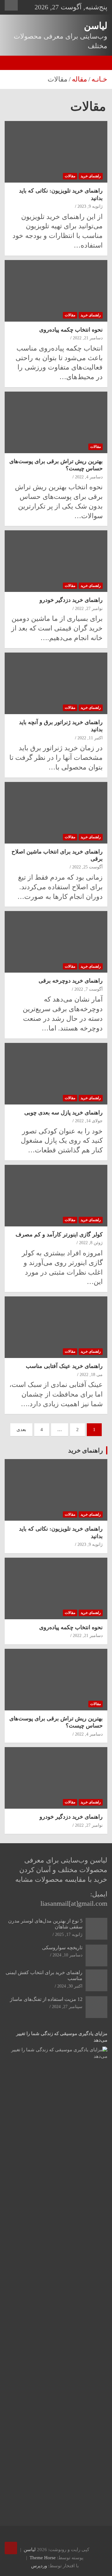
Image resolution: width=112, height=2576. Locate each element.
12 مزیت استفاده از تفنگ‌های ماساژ (46, 1999)
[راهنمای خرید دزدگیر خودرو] (56, 561)
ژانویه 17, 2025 (69, 1934)
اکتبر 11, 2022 (90, 738)
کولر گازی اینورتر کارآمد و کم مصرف (59, 1235)
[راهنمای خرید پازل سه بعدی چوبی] (56, 1074)
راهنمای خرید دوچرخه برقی (71, 981)
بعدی (21, 1430)
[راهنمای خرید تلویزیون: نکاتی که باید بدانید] (56, 152)
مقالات (70, 176)
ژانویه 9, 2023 (90, 206)
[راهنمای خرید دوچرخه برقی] (56, 942)
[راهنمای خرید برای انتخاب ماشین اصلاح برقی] (56, 813)
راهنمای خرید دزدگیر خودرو (71, 600)
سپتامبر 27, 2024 (67, 2007)
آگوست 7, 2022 (89, 989)
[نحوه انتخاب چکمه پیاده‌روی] (56, 291)
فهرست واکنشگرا (11, 5)
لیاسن (96, 26)
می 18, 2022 (91, 1375)
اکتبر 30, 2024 (70, 1986)
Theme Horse (43, 2558)
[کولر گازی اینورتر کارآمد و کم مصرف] (56, 1195)
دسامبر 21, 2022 (88, 338)
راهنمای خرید (91, 176)
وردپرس (39, 2566)
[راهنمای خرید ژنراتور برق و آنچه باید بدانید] (56, 683)
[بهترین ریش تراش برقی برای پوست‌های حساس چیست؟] (56, 422)
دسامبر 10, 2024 (68, 1955)
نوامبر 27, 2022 (89, 609)
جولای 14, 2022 (89, 1121)
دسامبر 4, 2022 (89, 477)
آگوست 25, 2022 (87, 867)
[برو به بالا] (11, 2548)
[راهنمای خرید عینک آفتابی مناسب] (56, 1327)
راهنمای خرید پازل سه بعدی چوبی (63, 1113)
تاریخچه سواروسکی (62, 1948)
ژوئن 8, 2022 (91, 1243)
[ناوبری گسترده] (100, 63)
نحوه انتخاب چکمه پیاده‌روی (71, 330)
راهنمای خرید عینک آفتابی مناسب (64, 1366)
